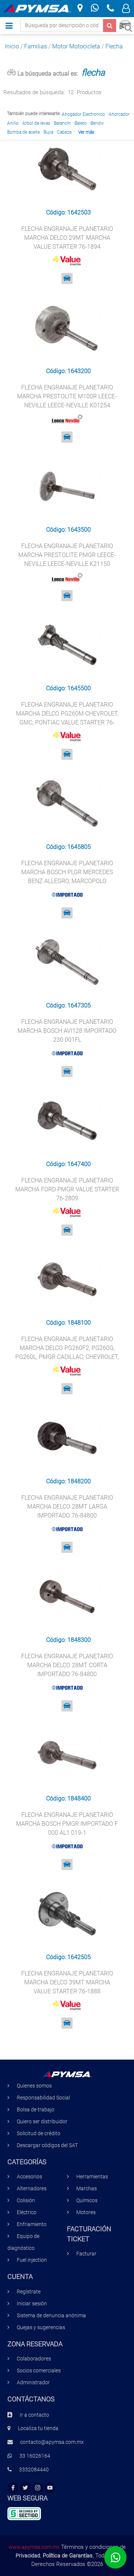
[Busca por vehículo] (126, 25)
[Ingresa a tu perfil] (126, 9)
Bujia (48, 132)
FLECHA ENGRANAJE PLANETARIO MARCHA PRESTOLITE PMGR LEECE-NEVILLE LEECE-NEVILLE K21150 (67, 555)
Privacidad (28, 2556)
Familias (36, 46)
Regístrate (29, 2292)
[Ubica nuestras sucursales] (80, 9)
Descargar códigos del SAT (47, 2145)
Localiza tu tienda (38, 2428)
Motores (86, 2212)
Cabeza (64, 132)
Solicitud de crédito (39, 2134)
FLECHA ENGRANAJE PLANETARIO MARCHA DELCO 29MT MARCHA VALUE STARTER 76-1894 (67, 238)
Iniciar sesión (32, 2304)
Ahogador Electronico (83, 114)
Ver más (86, 132)
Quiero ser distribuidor (42, 2122)
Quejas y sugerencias (41, 2327)
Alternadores (32, 2189)
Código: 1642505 (68, 1957)
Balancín (62, 123)
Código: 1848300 (68, 1640)
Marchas (87, 2189)
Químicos (87, 2201)
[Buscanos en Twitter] (25, 2488)
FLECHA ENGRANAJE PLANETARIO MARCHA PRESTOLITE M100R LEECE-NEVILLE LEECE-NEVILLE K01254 (67, 396)
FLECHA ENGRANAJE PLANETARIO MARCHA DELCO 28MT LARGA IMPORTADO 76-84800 (67, 1507)
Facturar (86, 2254)
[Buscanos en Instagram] (38, 2488)
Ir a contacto (34, 2415)
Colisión (26, 2201)
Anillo (13, 123)
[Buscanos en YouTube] (50, 2488)
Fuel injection (32, 2260)
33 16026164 (35, 2456)
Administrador (33, 2383)
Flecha (114, 46)
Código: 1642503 (68, 212)
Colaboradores (34, 2359)
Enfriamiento (32, 2224)
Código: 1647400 (68, 1164)
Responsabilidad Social (43, 2098)
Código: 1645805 (68, 847)
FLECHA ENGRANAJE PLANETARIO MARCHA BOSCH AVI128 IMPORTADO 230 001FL (67, 1031)
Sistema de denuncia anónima (51, 2316)
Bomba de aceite (23, 132)
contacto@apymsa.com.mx (52, 2442)
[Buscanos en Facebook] (13, 2488)
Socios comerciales (39, 2371)
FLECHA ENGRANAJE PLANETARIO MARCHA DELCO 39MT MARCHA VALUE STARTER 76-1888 (67, 1982)
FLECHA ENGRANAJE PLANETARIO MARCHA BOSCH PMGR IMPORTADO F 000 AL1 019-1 (67, 1824)
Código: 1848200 (68, 1481)
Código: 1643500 (68, 530)
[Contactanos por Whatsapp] (95, 9)
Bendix (97, 123)
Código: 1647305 (68, 1005)
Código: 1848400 (68, 1798)
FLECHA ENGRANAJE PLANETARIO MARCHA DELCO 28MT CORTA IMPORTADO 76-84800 (67, 1665)
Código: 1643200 (68, 371)
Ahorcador (119, 114)
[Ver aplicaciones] (67, 278)
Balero (81, 123)
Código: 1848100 (68, 1323)
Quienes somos (34, 2086)
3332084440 (34, 2470)
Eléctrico (27, 2212)
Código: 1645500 (68, 688)
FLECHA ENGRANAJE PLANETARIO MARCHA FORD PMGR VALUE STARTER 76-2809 (67, 1189)
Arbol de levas (36, 123)
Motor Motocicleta (76, 46)
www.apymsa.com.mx (34, 2547)
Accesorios (29, 2177)
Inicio (12, 46)
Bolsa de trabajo (36, 2110)
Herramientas (92, 2177)
